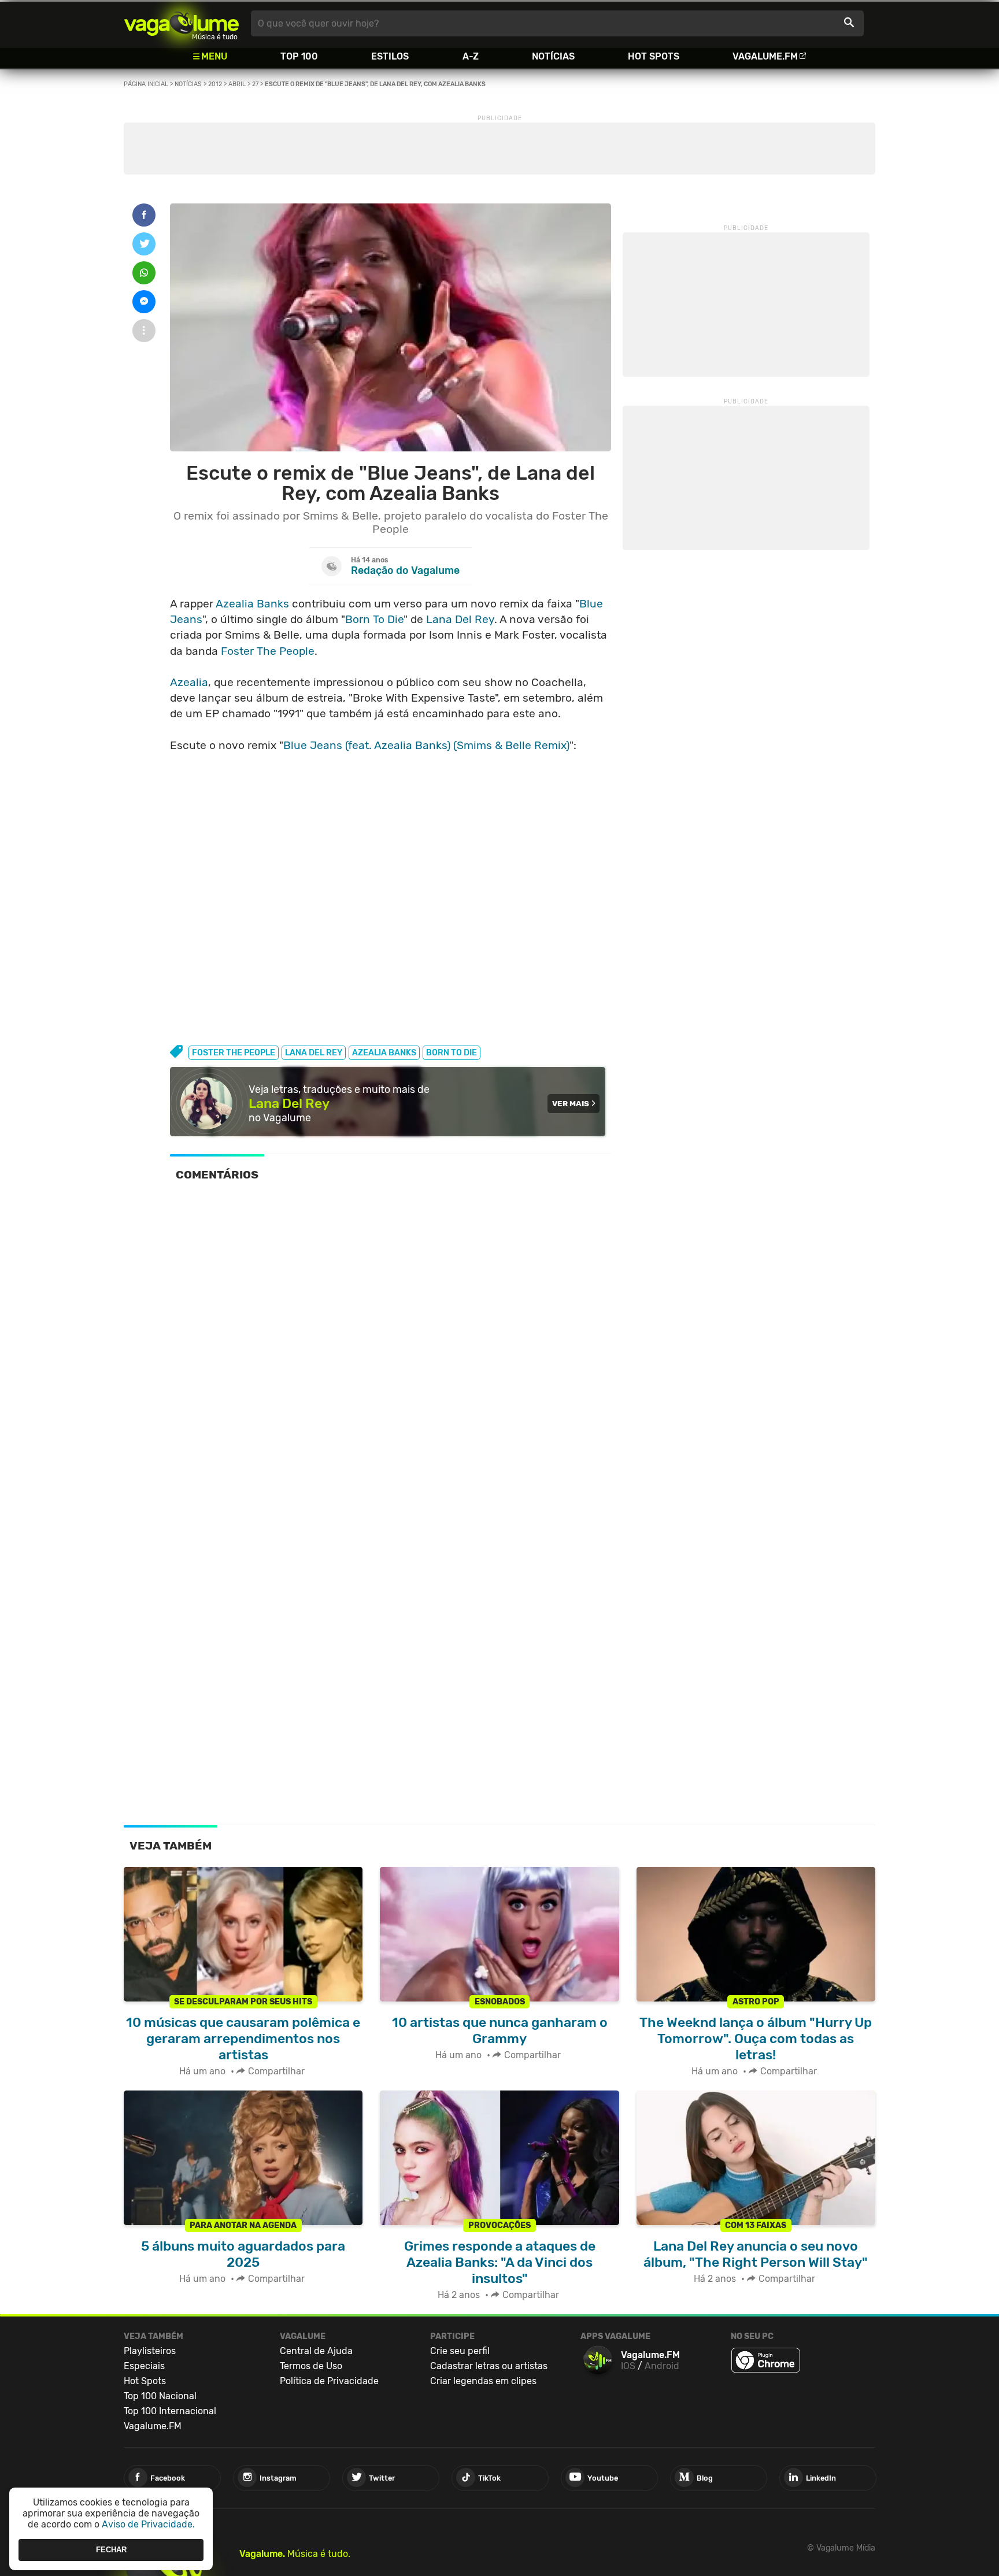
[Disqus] (391, 1351)
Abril (237, 84)
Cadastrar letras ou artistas (489, 2366)
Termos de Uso (311, 2366)
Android (662, 2366)
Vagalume (182, 23)
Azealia (189, 682)
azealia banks (384, 1053)
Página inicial (146, 84)
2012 (215, 84)
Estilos (390, 56)
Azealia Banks (252, 604)
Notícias (553, 56)
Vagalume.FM (765, 56)
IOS (628, 2366)
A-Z (471, 56)
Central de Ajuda (316, 2351)
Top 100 (299, 56)
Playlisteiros (150, 2351)
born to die (452, 1053)
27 (255, 84)
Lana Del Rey (460, 619)
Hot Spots (654, 56)
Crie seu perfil (460, 2351)
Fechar (111, 2550)
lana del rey (314, 1053)
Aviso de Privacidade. (148, 2524)
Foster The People (268, 651)
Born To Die (374, 619)
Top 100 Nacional (160, 2396)
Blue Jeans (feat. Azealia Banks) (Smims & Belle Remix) (426, 745)
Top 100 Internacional (170, 2411)
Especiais (144, 2366)
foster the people (234, 1053)
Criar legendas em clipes (483, 2381)
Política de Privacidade (329, 2381)
